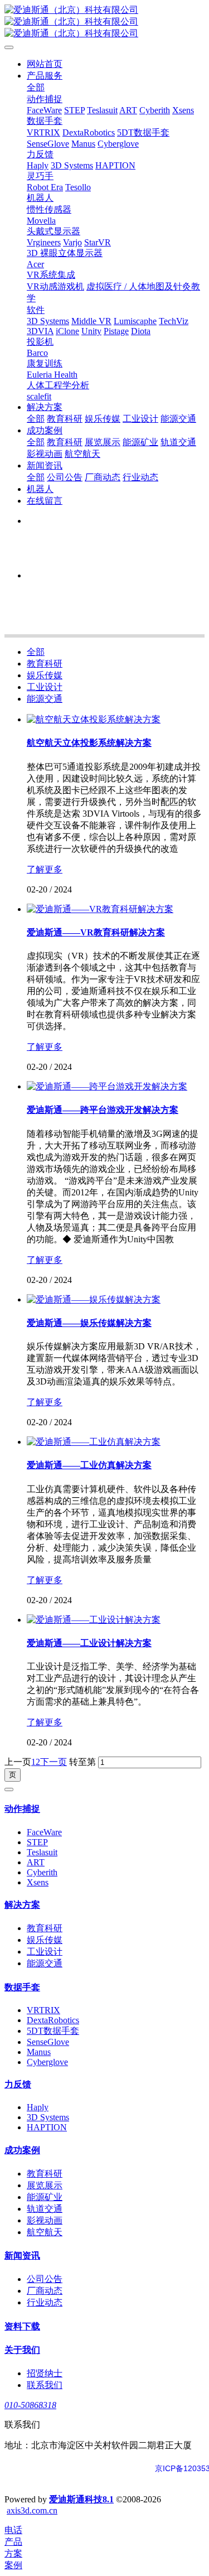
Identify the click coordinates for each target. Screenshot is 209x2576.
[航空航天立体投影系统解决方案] (94, 719)
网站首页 (45, 64)
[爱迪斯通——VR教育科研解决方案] (100, 909)
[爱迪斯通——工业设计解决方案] (94, 1620)
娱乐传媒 (45, 675)
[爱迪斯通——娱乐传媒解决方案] (94, 1299)
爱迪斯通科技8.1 (81, 2499)
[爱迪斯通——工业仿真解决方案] (94, 1442)
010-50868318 (30, 2405)
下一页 (54, 1762)
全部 (36, 87)
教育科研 (45, 664)
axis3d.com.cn (32, 2510)
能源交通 (45, 699)
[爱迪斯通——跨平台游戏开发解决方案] (107, 1086)
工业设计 (45, 687)
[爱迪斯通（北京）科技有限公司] (104, 22)
